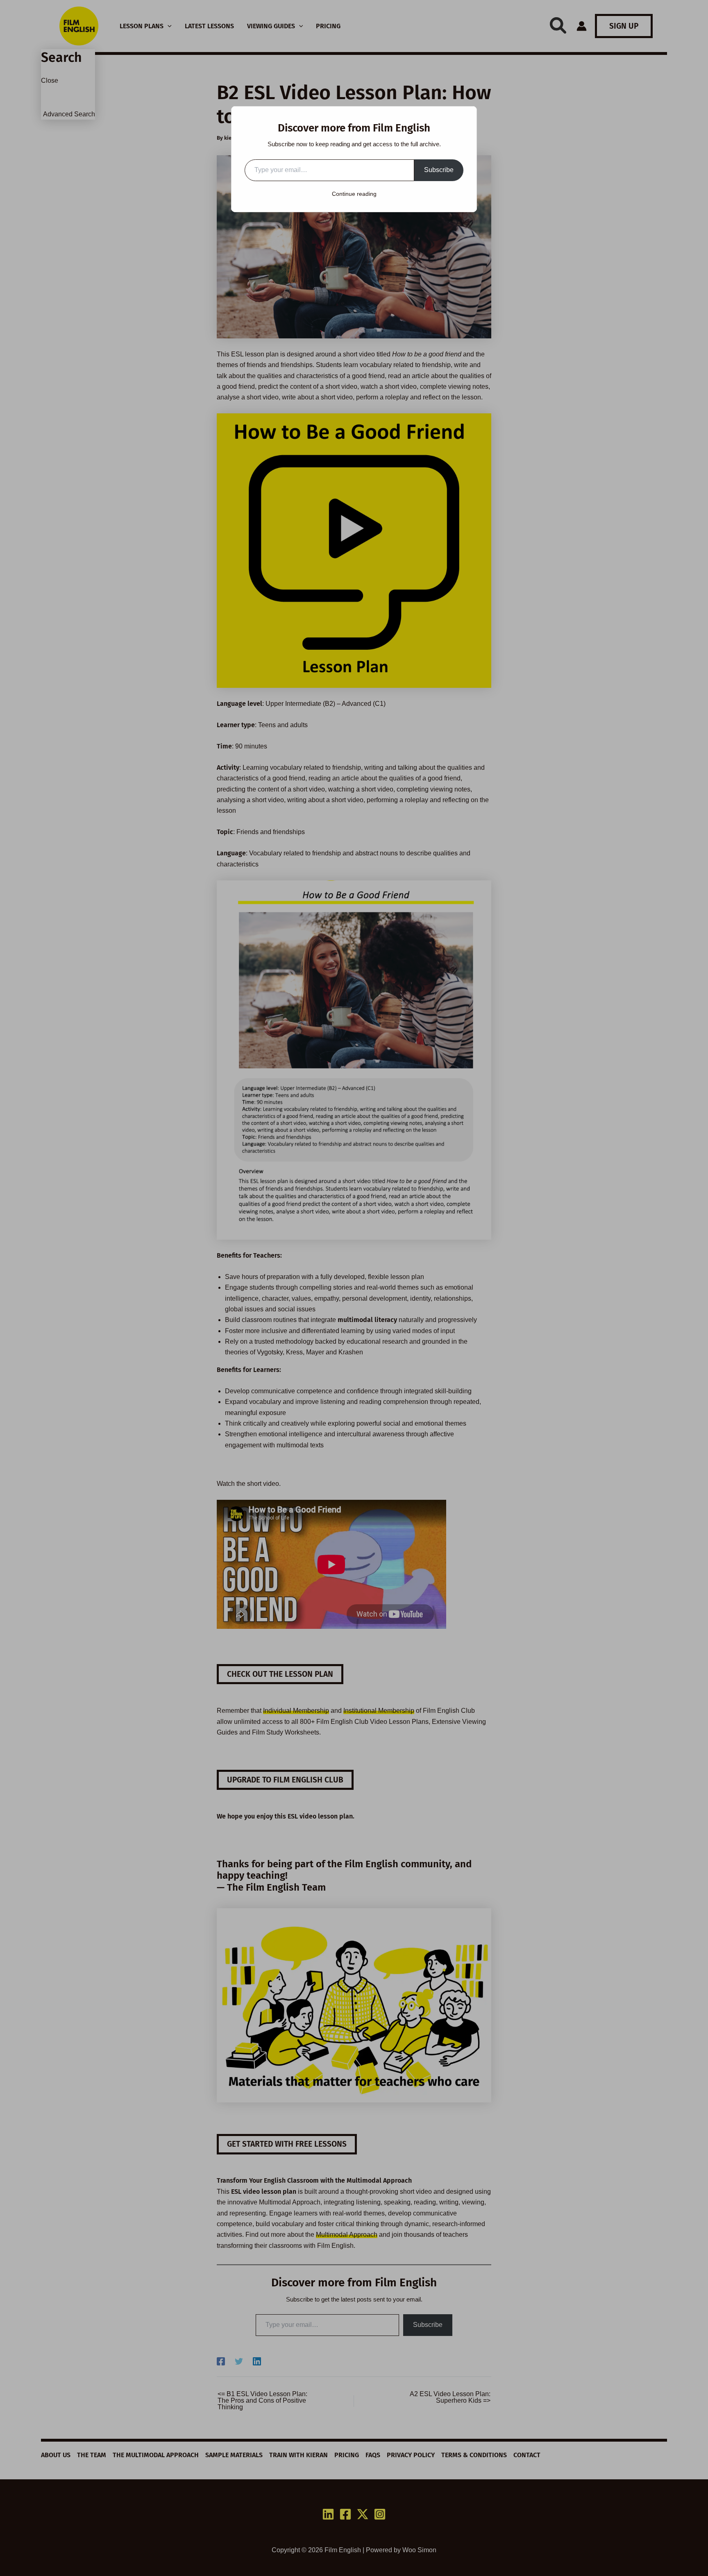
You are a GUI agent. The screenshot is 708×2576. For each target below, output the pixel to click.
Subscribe (439, 170)
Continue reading (354, 194)
